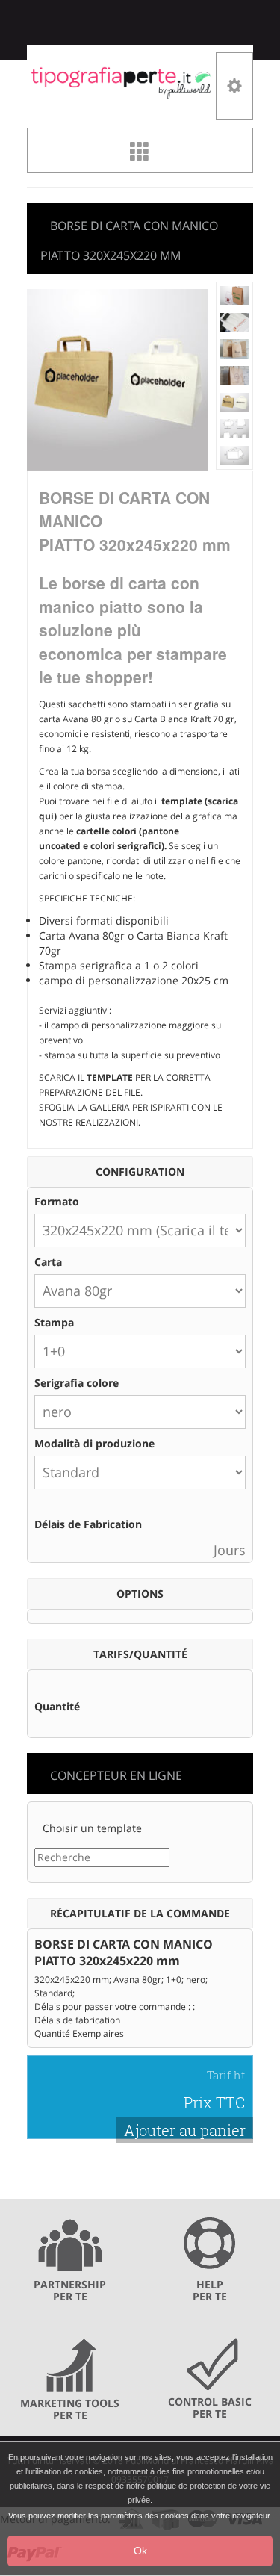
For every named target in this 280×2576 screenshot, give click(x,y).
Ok (140, 2551)
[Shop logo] (121, 82)
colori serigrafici (125, 846)
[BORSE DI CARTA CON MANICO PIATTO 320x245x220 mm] (235, 295)
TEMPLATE (110, 1077)
